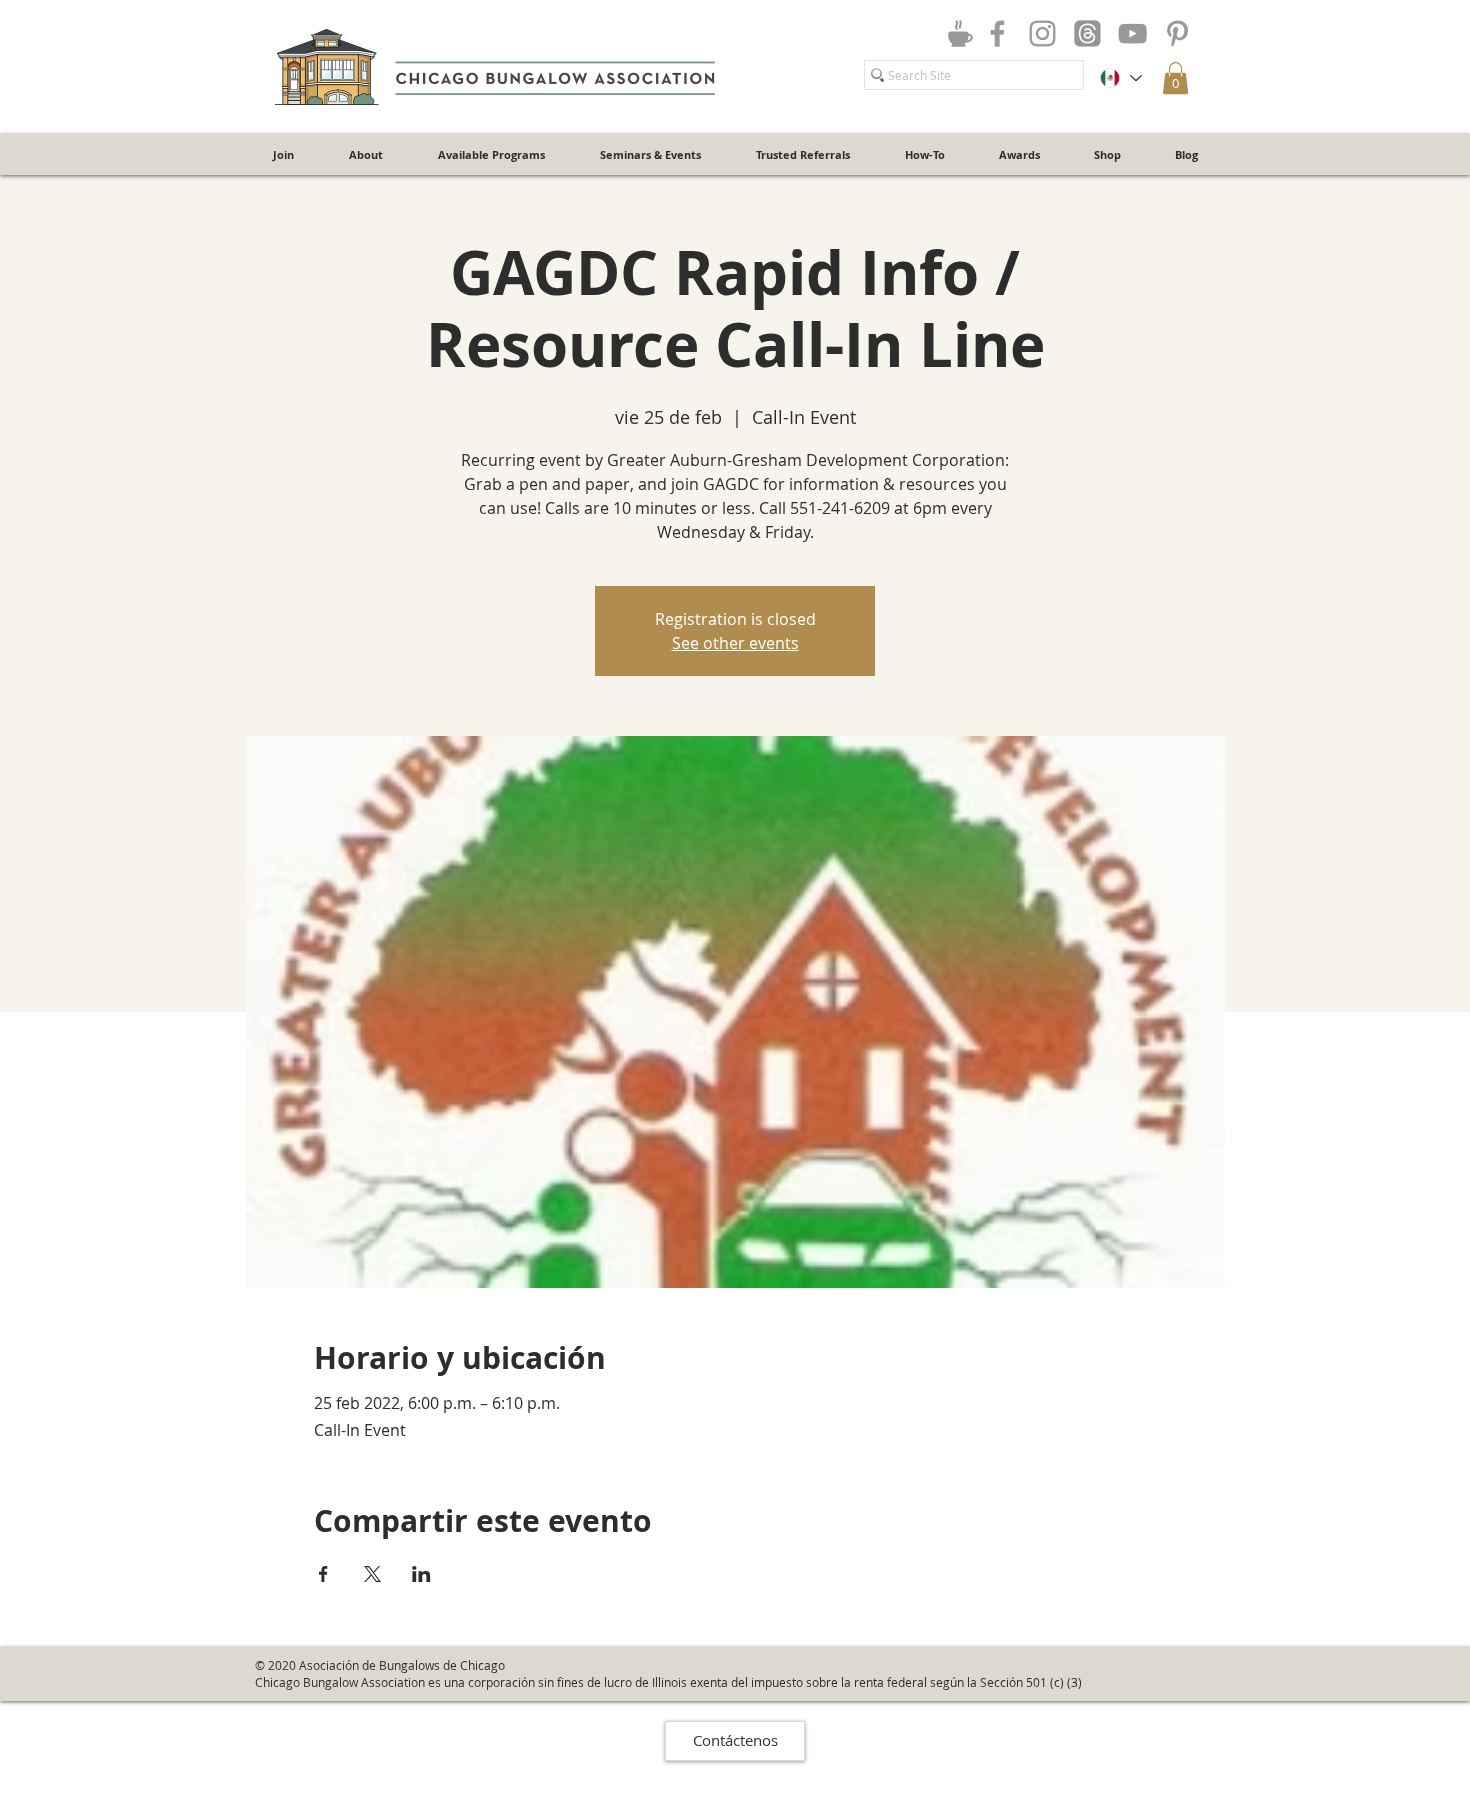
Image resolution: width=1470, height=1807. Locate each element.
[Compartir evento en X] (372, 1574)
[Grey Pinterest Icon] (1177, 33)
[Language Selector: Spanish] (1120, 78)
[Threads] (1087, 33)
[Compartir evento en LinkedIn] (421, 1574)
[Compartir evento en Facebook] (323, 1574)
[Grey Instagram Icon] (1042, 33)
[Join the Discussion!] (960, 33)
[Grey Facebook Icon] (997, 33)
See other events (735, 643)
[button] (1175, 78)
